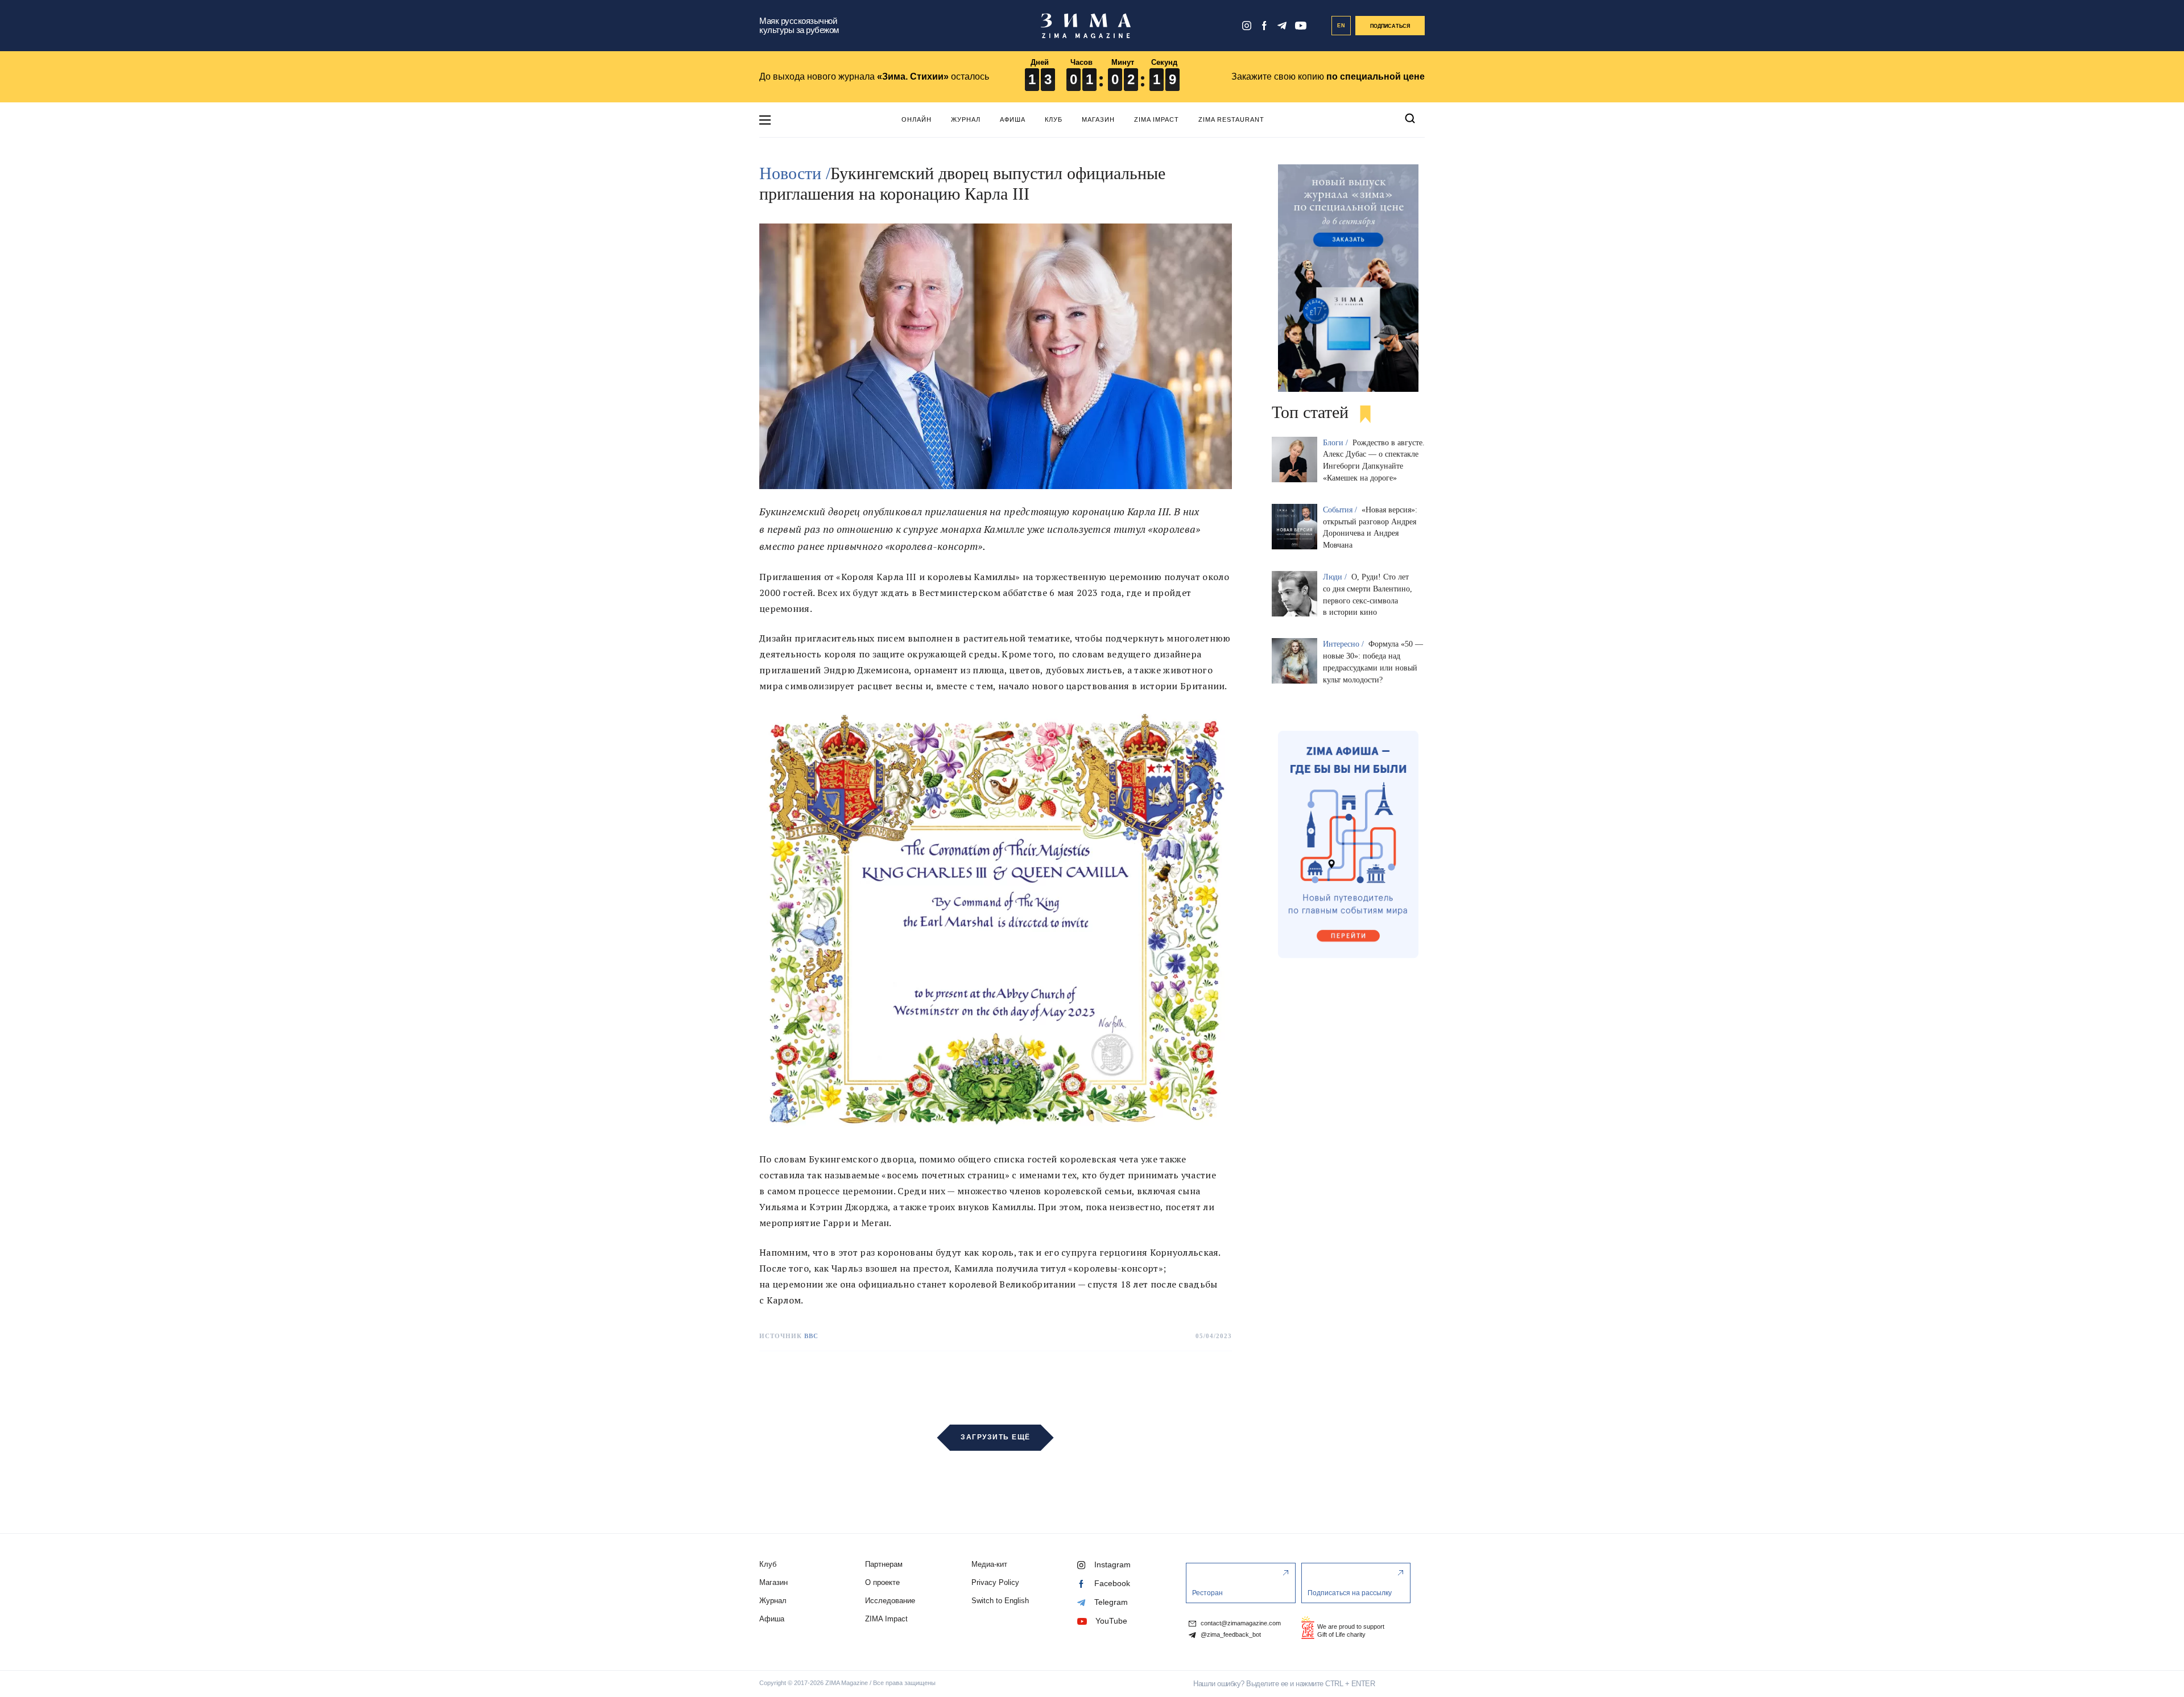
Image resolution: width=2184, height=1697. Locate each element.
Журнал (966, 119)
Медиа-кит (989, 1564)
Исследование (890, 1601)
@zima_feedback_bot (1230, 1635)
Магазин (1098, 119)
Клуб (1054, 119)
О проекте (882, 1582)
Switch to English (1000, 1601)
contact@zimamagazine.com (1240, 1623)
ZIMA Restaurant (1231, 119)
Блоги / (1337, 443)
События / (1341, 510)
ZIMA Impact (1157, 119)
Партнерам (884, 1564)
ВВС (811, 1336)
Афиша (1013, 119)
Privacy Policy (995, 1582)
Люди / (1336, 577)
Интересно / (1345, 644)
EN (1341, 26)
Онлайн (917, 119)
